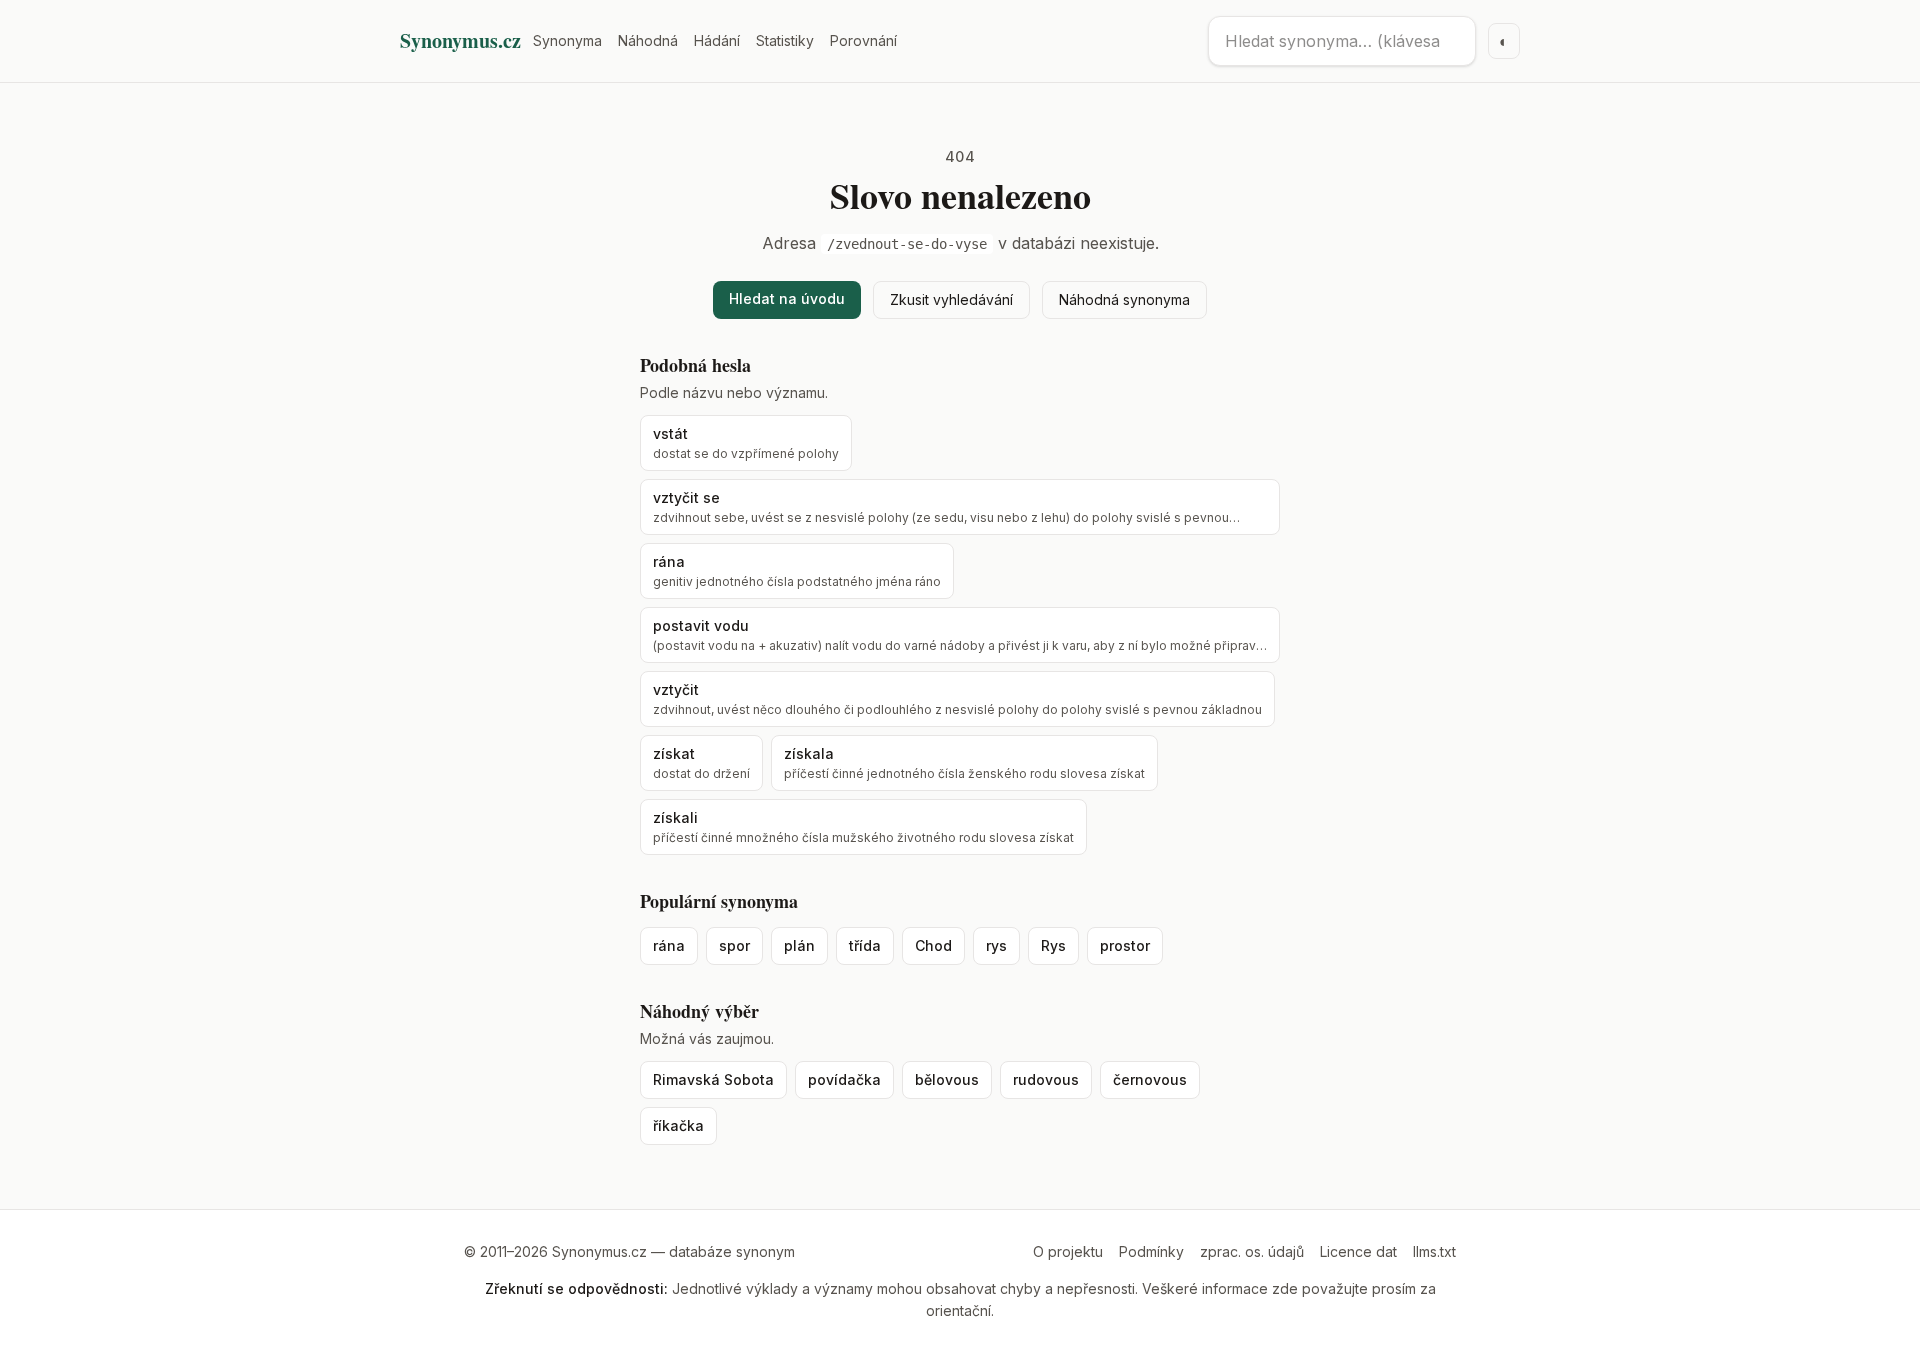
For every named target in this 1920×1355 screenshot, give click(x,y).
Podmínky (1151, 1251)
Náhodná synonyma (1124, 299)
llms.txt (1434, 1251)
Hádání (717, 40)
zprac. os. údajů (1252, 1251)
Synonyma (567, 40)
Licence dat (1358, 1251)
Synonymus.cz (460, 41)
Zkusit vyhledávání (951, 299)
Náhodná (648, 40)
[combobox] (1342, 41)
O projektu (1068, 1251)
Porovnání (863, 40)
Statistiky (785, 40)
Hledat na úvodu (787, 298)
